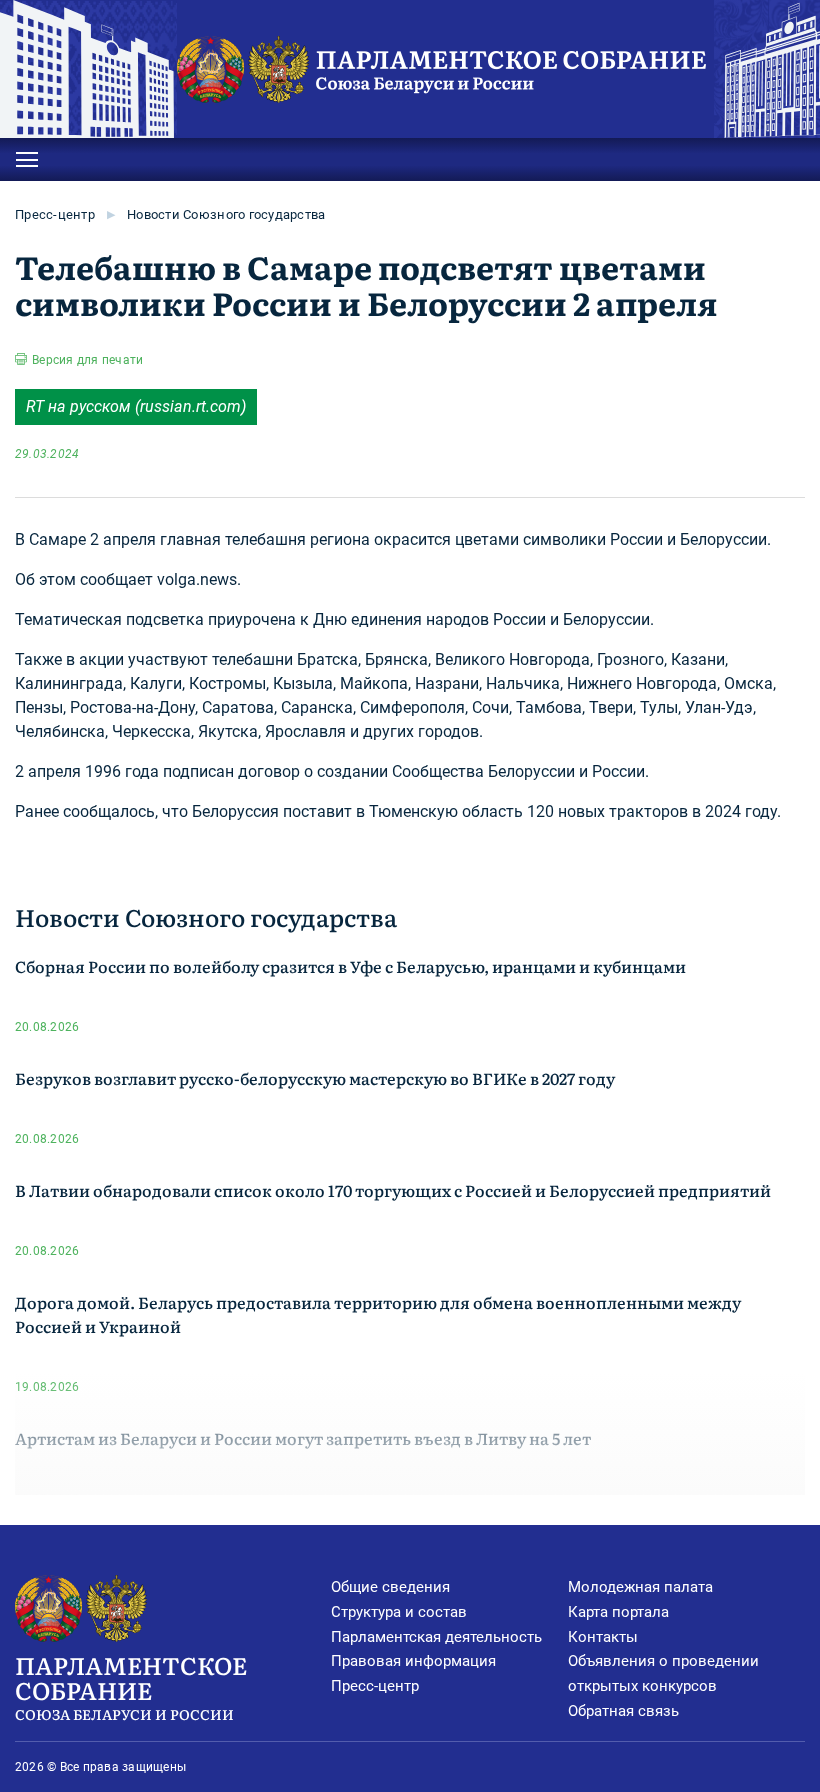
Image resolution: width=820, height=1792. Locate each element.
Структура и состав (399, 1612)
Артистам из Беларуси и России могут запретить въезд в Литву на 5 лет (303, 1438)
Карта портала (618, 1612)
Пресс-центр (55, 214)
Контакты (603, 1637)
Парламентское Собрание (131, 1685)
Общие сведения (390, 1587)
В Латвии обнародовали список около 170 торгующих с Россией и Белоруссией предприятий (393, 1190)
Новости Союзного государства (226, 214)
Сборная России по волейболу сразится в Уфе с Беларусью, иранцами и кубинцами (350, 966)
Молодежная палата (640, 1587)
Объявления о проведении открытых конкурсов (663, 1673)
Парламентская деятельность (436, 1637)
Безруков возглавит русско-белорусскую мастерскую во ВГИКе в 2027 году (315, 1078)
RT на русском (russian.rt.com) (136, 406)
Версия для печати (87, 360)
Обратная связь (623, 1711)
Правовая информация (413, 1661)
